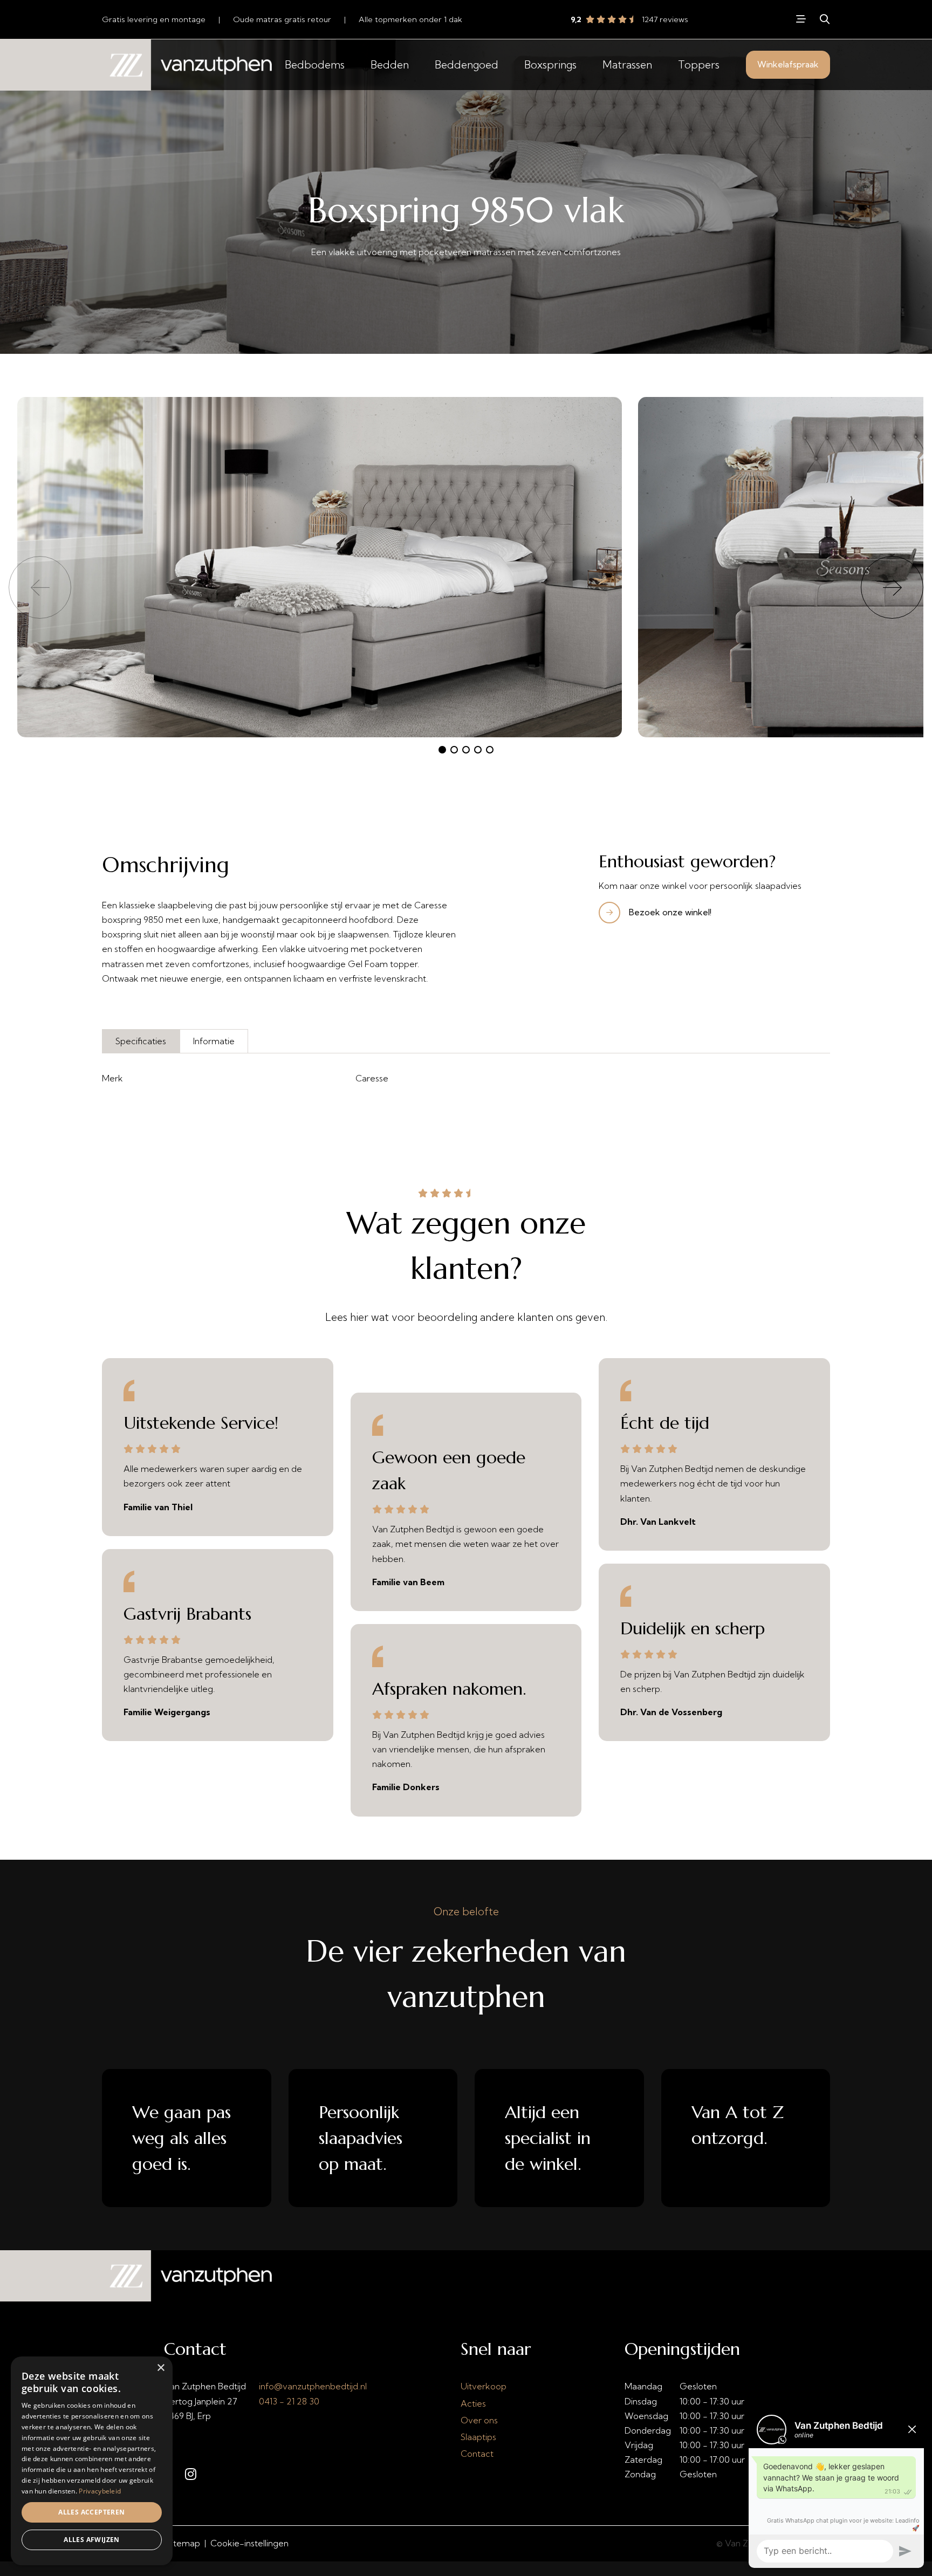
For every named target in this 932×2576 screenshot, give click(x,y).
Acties (473, 2403)
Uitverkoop (484, 2386)
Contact (477, 2454)
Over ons (479, 2420)
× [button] (160, 2368)
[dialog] (92, 2461)
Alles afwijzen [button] (92, 2540)
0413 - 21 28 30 (289, 2401)
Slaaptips (478, 2437)
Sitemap (183, 2543)
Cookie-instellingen (249, 2543)
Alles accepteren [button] (91, 2512)
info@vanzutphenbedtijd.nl (313, 2386)
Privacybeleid (100, 2491)
